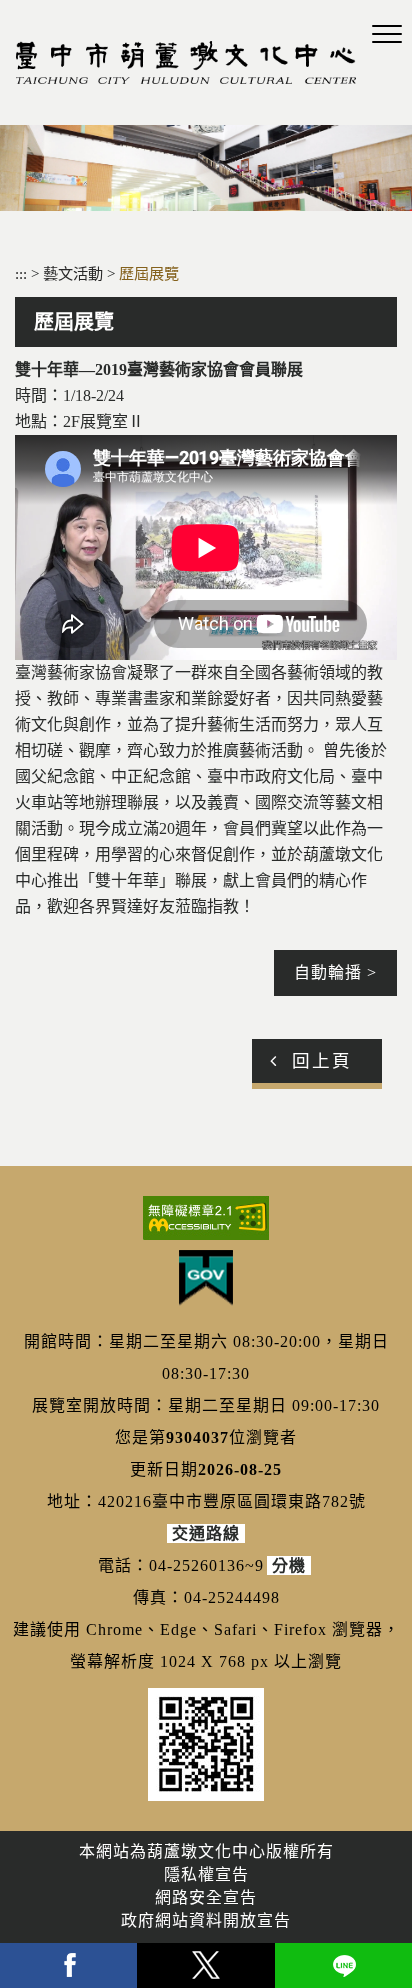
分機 (289, 1565)
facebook (68, 1965)
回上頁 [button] (322, 1061)
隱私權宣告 (206, 1874)
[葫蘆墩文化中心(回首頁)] (186, 62)
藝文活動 (75, 273)
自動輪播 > (335, 972)
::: (21, 273)
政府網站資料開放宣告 (206, 1920)
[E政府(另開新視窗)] (206, 1278)
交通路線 (206, 1533)
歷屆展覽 (149, 273)
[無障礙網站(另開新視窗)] (206, 1218)
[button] (387, 35)
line (343, 1965)
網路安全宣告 (206, 1897)
